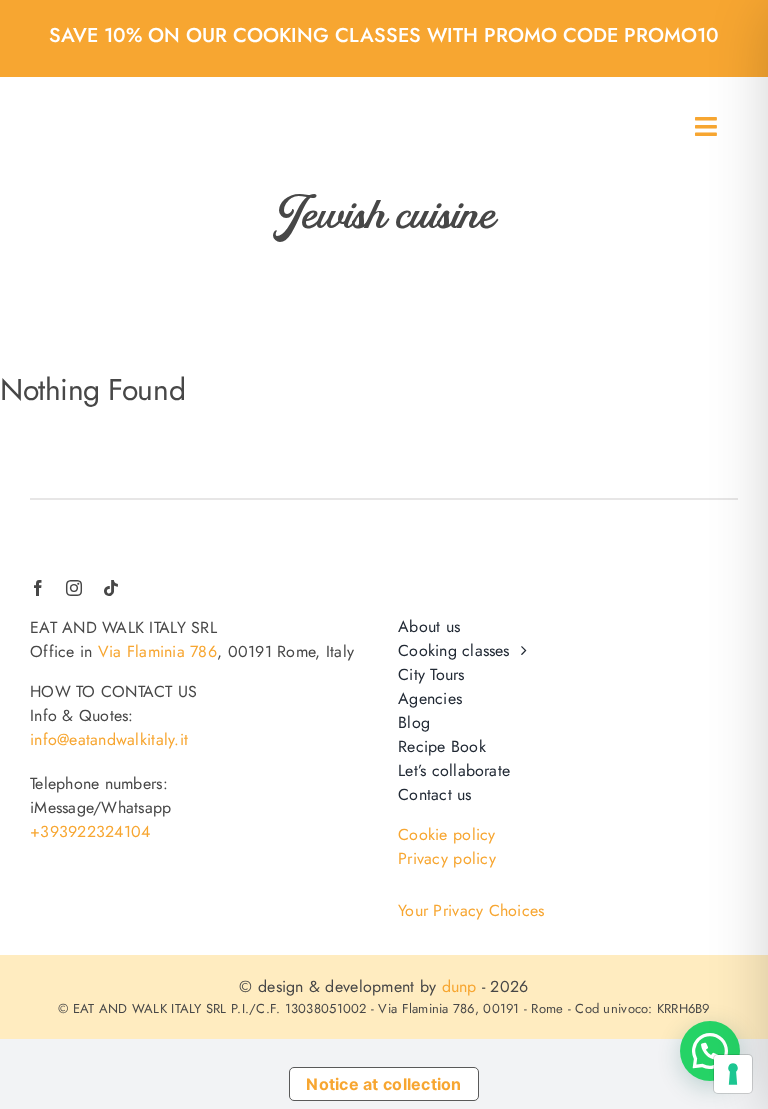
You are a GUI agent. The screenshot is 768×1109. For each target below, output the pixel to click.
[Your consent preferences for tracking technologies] (733, 1074)
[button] (710, 1051)
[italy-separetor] (80, 531)
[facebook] (38, 588)
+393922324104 (90, 831)
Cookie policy (447, 834)
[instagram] (74, 588)
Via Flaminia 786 (157, 651)
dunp (459, 986)
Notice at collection (383, 1084)
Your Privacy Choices (471, 911)
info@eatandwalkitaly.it (109, 739)
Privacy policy (447, 858)
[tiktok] (111, 588)
